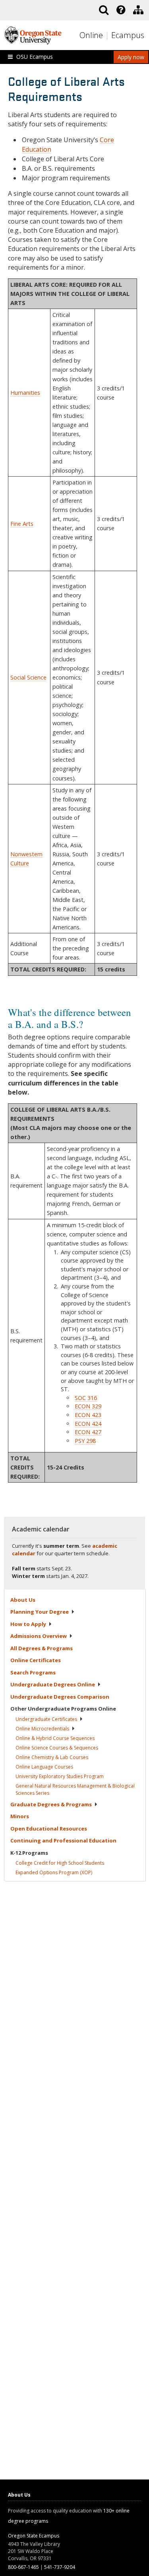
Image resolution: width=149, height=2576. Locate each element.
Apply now (131, 57)
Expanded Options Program (54, 1872)
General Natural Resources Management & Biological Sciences (75, 1789)
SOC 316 (86, 1398)
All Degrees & (42, 1648)
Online (91, 35)
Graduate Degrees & (51, 1804)
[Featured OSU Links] (121, 10)
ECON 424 (88, 1424)
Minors (20, 1816)
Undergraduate (46, 1719)
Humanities (25, 393)
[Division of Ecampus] (138, 10)
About (23, 1600)
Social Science (28, 677)
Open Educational (49, 1829)
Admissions (39, 1636)
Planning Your (40, 1612)
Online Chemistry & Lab (52, 1757)
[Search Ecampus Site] (104, 10)
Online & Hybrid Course (55, 1738)
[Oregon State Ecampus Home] (108, 36)
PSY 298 (85, 1441)
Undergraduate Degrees (53, 1684)
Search (33, 1672)
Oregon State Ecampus (34, 2536)
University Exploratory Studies (60, 1776)
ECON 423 (88, 1415)
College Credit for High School (60, 1863)
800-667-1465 (23, 2567)
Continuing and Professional (63, 1840)
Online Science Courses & (57, 1748)
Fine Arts (22, 524)
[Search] (104, 10)
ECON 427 (88, 1432)
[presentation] (120, 10)
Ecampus (128, 35)
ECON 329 (88, 1406)
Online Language (44, 1767)
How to (28, 1624)
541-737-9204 (60, 2567)
